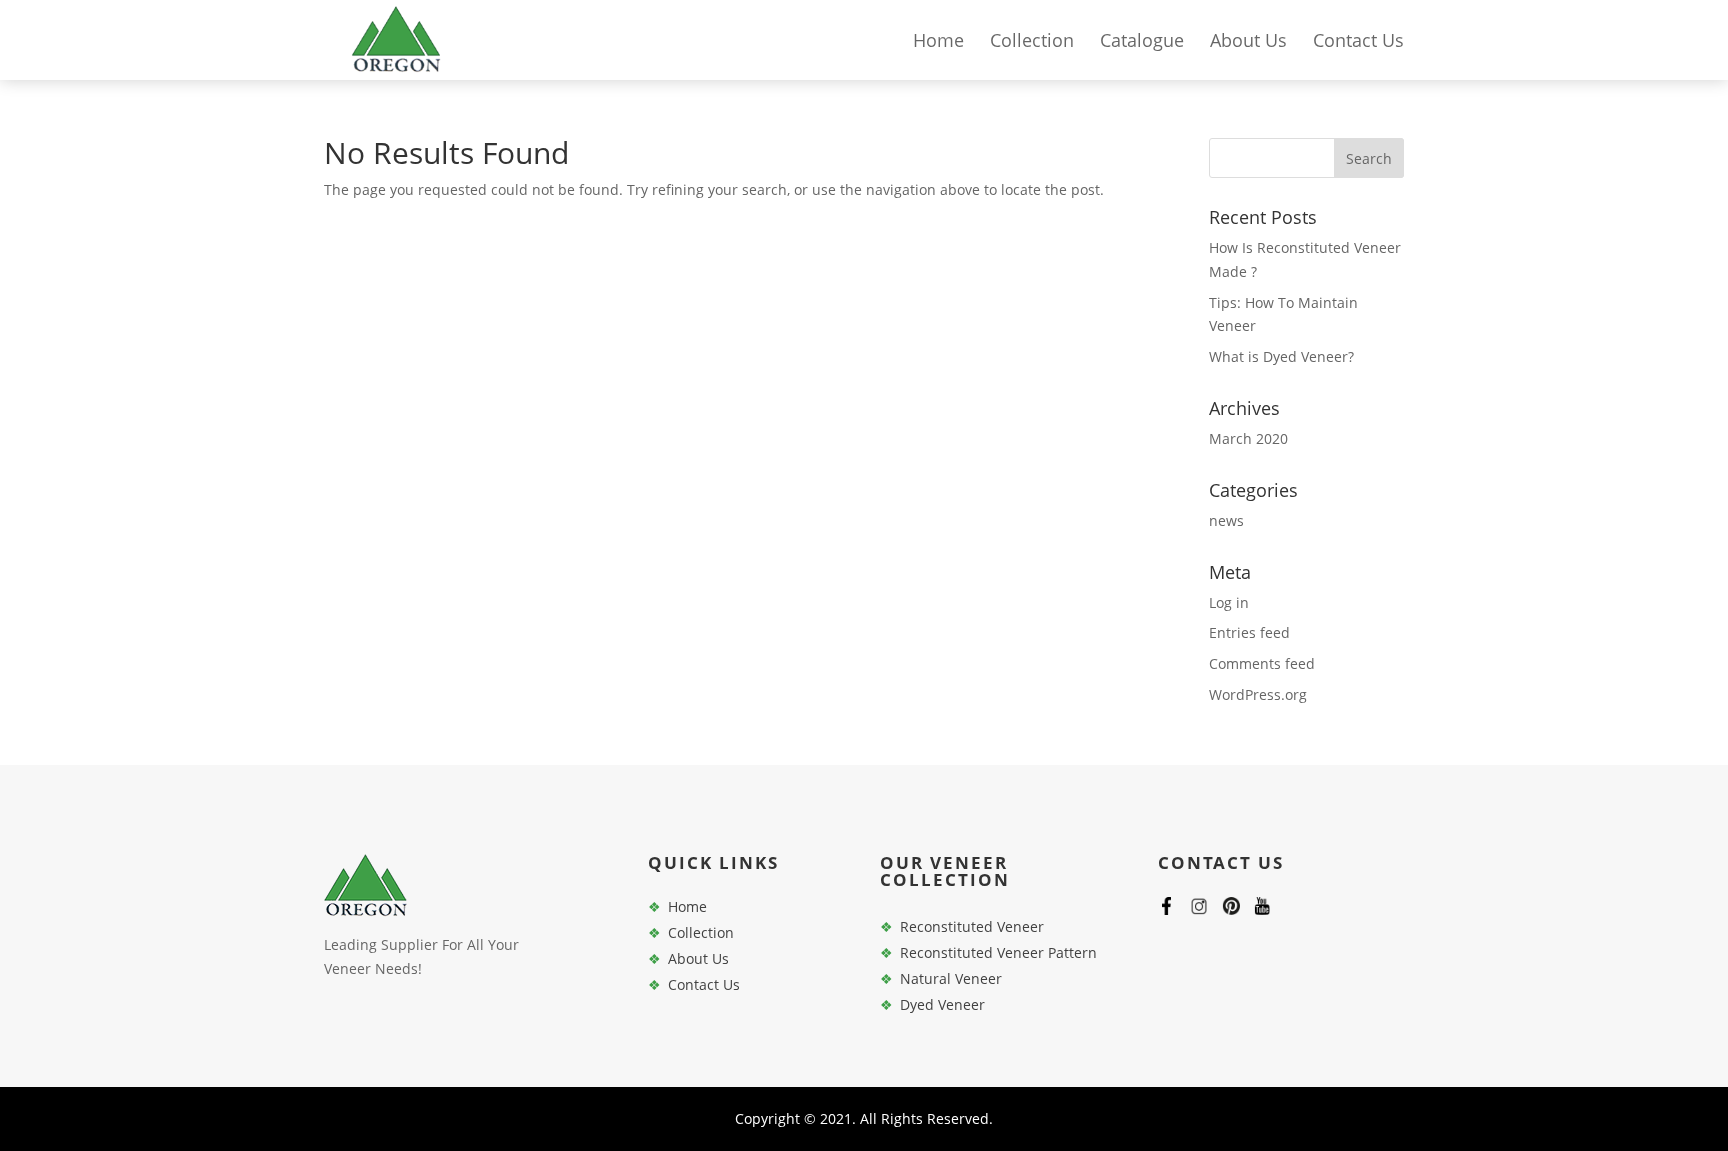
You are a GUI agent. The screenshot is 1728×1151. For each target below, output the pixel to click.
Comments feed (1262, 663)
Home (938, 42)
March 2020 (1248, 438)
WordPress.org (1258, 694)
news (1226, 520)
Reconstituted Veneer (972, 926)
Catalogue (1142, 42)
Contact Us (1358, 42)
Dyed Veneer (942, 1004)
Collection (1032, 42)
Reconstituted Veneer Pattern (998, 952)
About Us (1248, 42)
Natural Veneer (951, 978)
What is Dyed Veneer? (1281, 356)
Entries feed (1249, 632)
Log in (1229, 602)
